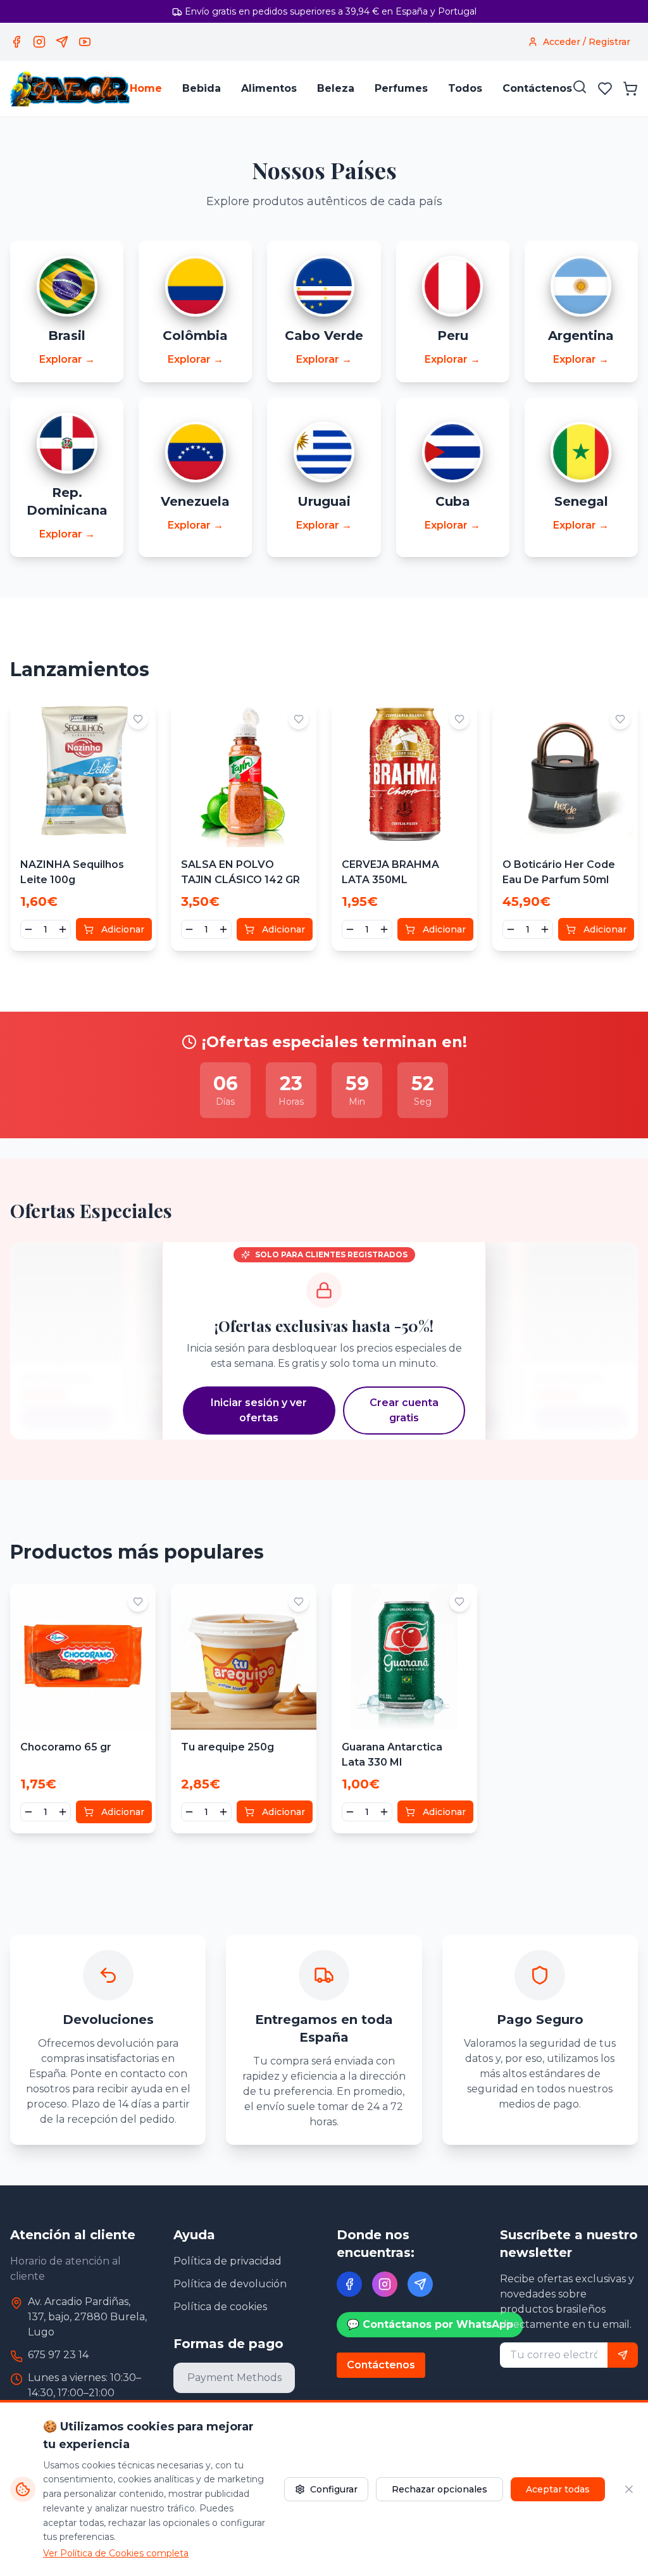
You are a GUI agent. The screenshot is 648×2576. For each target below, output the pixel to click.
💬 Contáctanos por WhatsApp (430, 2324)
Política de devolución (230, 2284)
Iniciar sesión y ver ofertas (259, 1410)
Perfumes (401, 88)
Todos (465, 88)
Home (146, 88)
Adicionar (123, 929)
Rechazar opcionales (439, 2489)
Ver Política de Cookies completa (116, 2553)
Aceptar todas (558, 2489)
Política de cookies (220, 2307)
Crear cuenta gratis (404, 1410)
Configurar (334, 2489)
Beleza (336, 88)
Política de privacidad (227, 2261)
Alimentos (269, 88)
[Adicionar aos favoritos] (138, 719)
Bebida (202, 88)
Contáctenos (537, 88)
